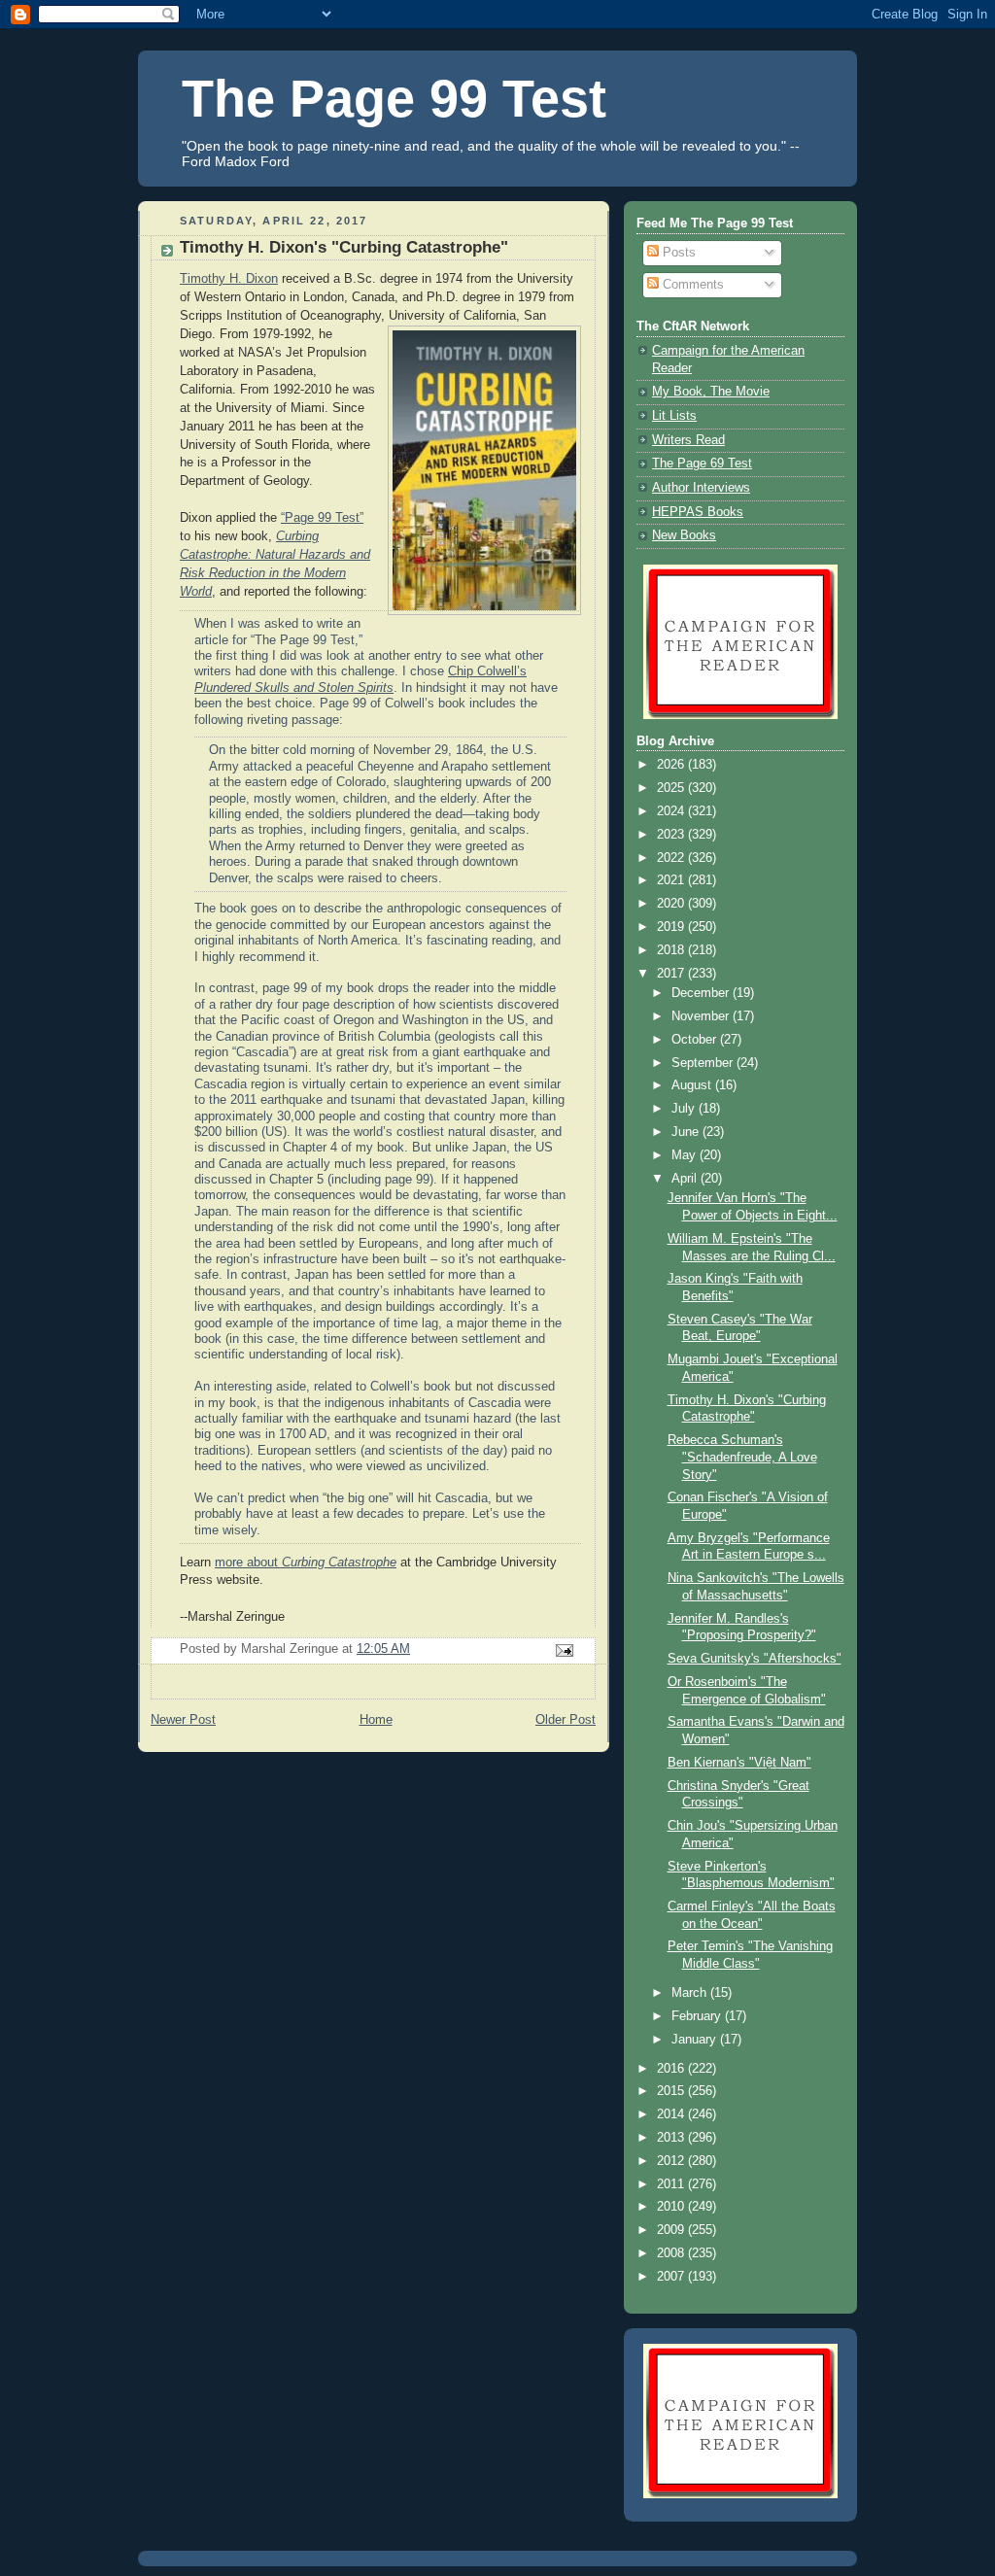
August (693, 1085)
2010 (672, 2207)
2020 (672, 904)
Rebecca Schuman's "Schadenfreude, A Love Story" (742, 1457)
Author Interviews (701, 488)
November (702, 1016)
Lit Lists (674, 416)
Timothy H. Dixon (229, 279)
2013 (672, 2138)
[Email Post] (564, 1649)
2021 (672, 880)
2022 (672, 858)
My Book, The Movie (711, 392)
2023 (672, 835)
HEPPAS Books (698, 512)
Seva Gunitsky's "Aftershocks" (755, 1659)
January (696, 2040)
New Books (684, 535)
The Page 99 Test (394, 98)
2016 (672, 2069)
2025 (672, 788)
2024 (672, 811)
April (686, 1179)
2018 (672, 950)
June (687, 1132)
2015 (672, 2091)
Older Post (566, 1720)
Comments (691, 285)
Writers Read (688, 440)
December (702, 993)
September (704, 1063)
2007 (672, 2277)
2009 (672, 2230)
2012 (672, 2161)
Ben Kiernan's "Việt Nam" (739, 1763)
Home (376, 1720)
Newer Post (183, 1720)
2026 (672, 765)
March (691, 1993)
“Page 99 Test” (322, 518)
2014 (672, 2114)
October (696, 1040)
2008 (672, 2253)
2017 (672, 974)
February (698, 2016)
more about (306, 1563)
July (685, 1109)
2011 (672, 2184)
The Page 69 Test (702, 464)
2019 (672, 927)
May (686, 1155)
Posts (677, 253)
